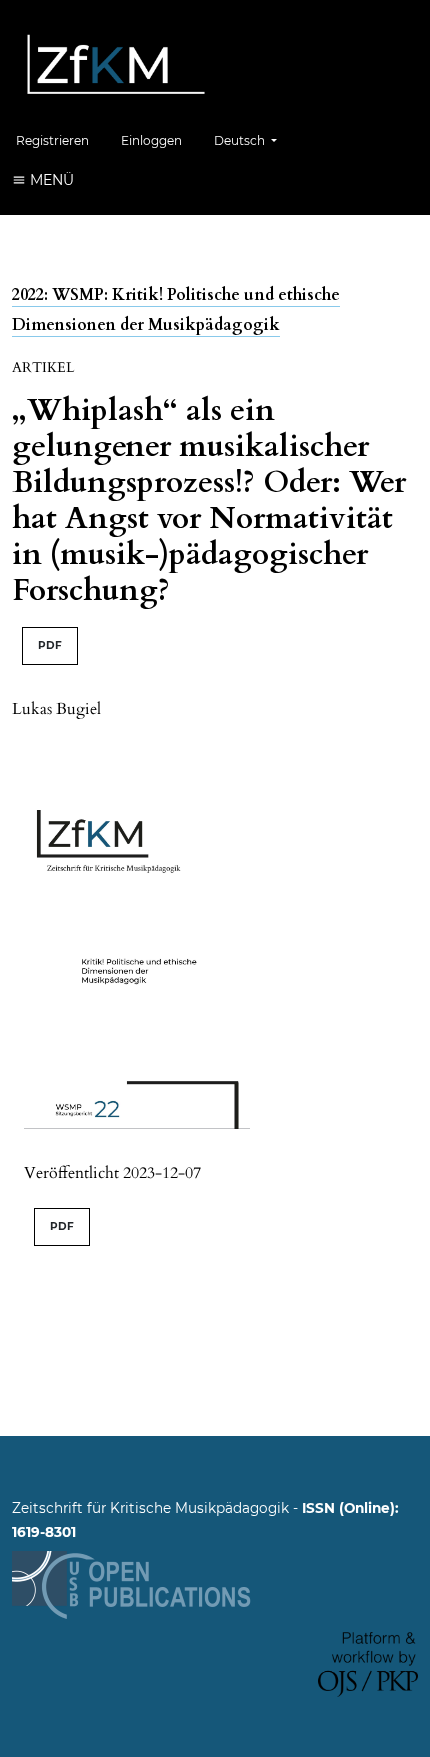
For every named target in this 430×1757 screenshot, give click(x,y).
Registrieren (52, 140)
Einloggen (151, 140)
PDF (50, 645)
